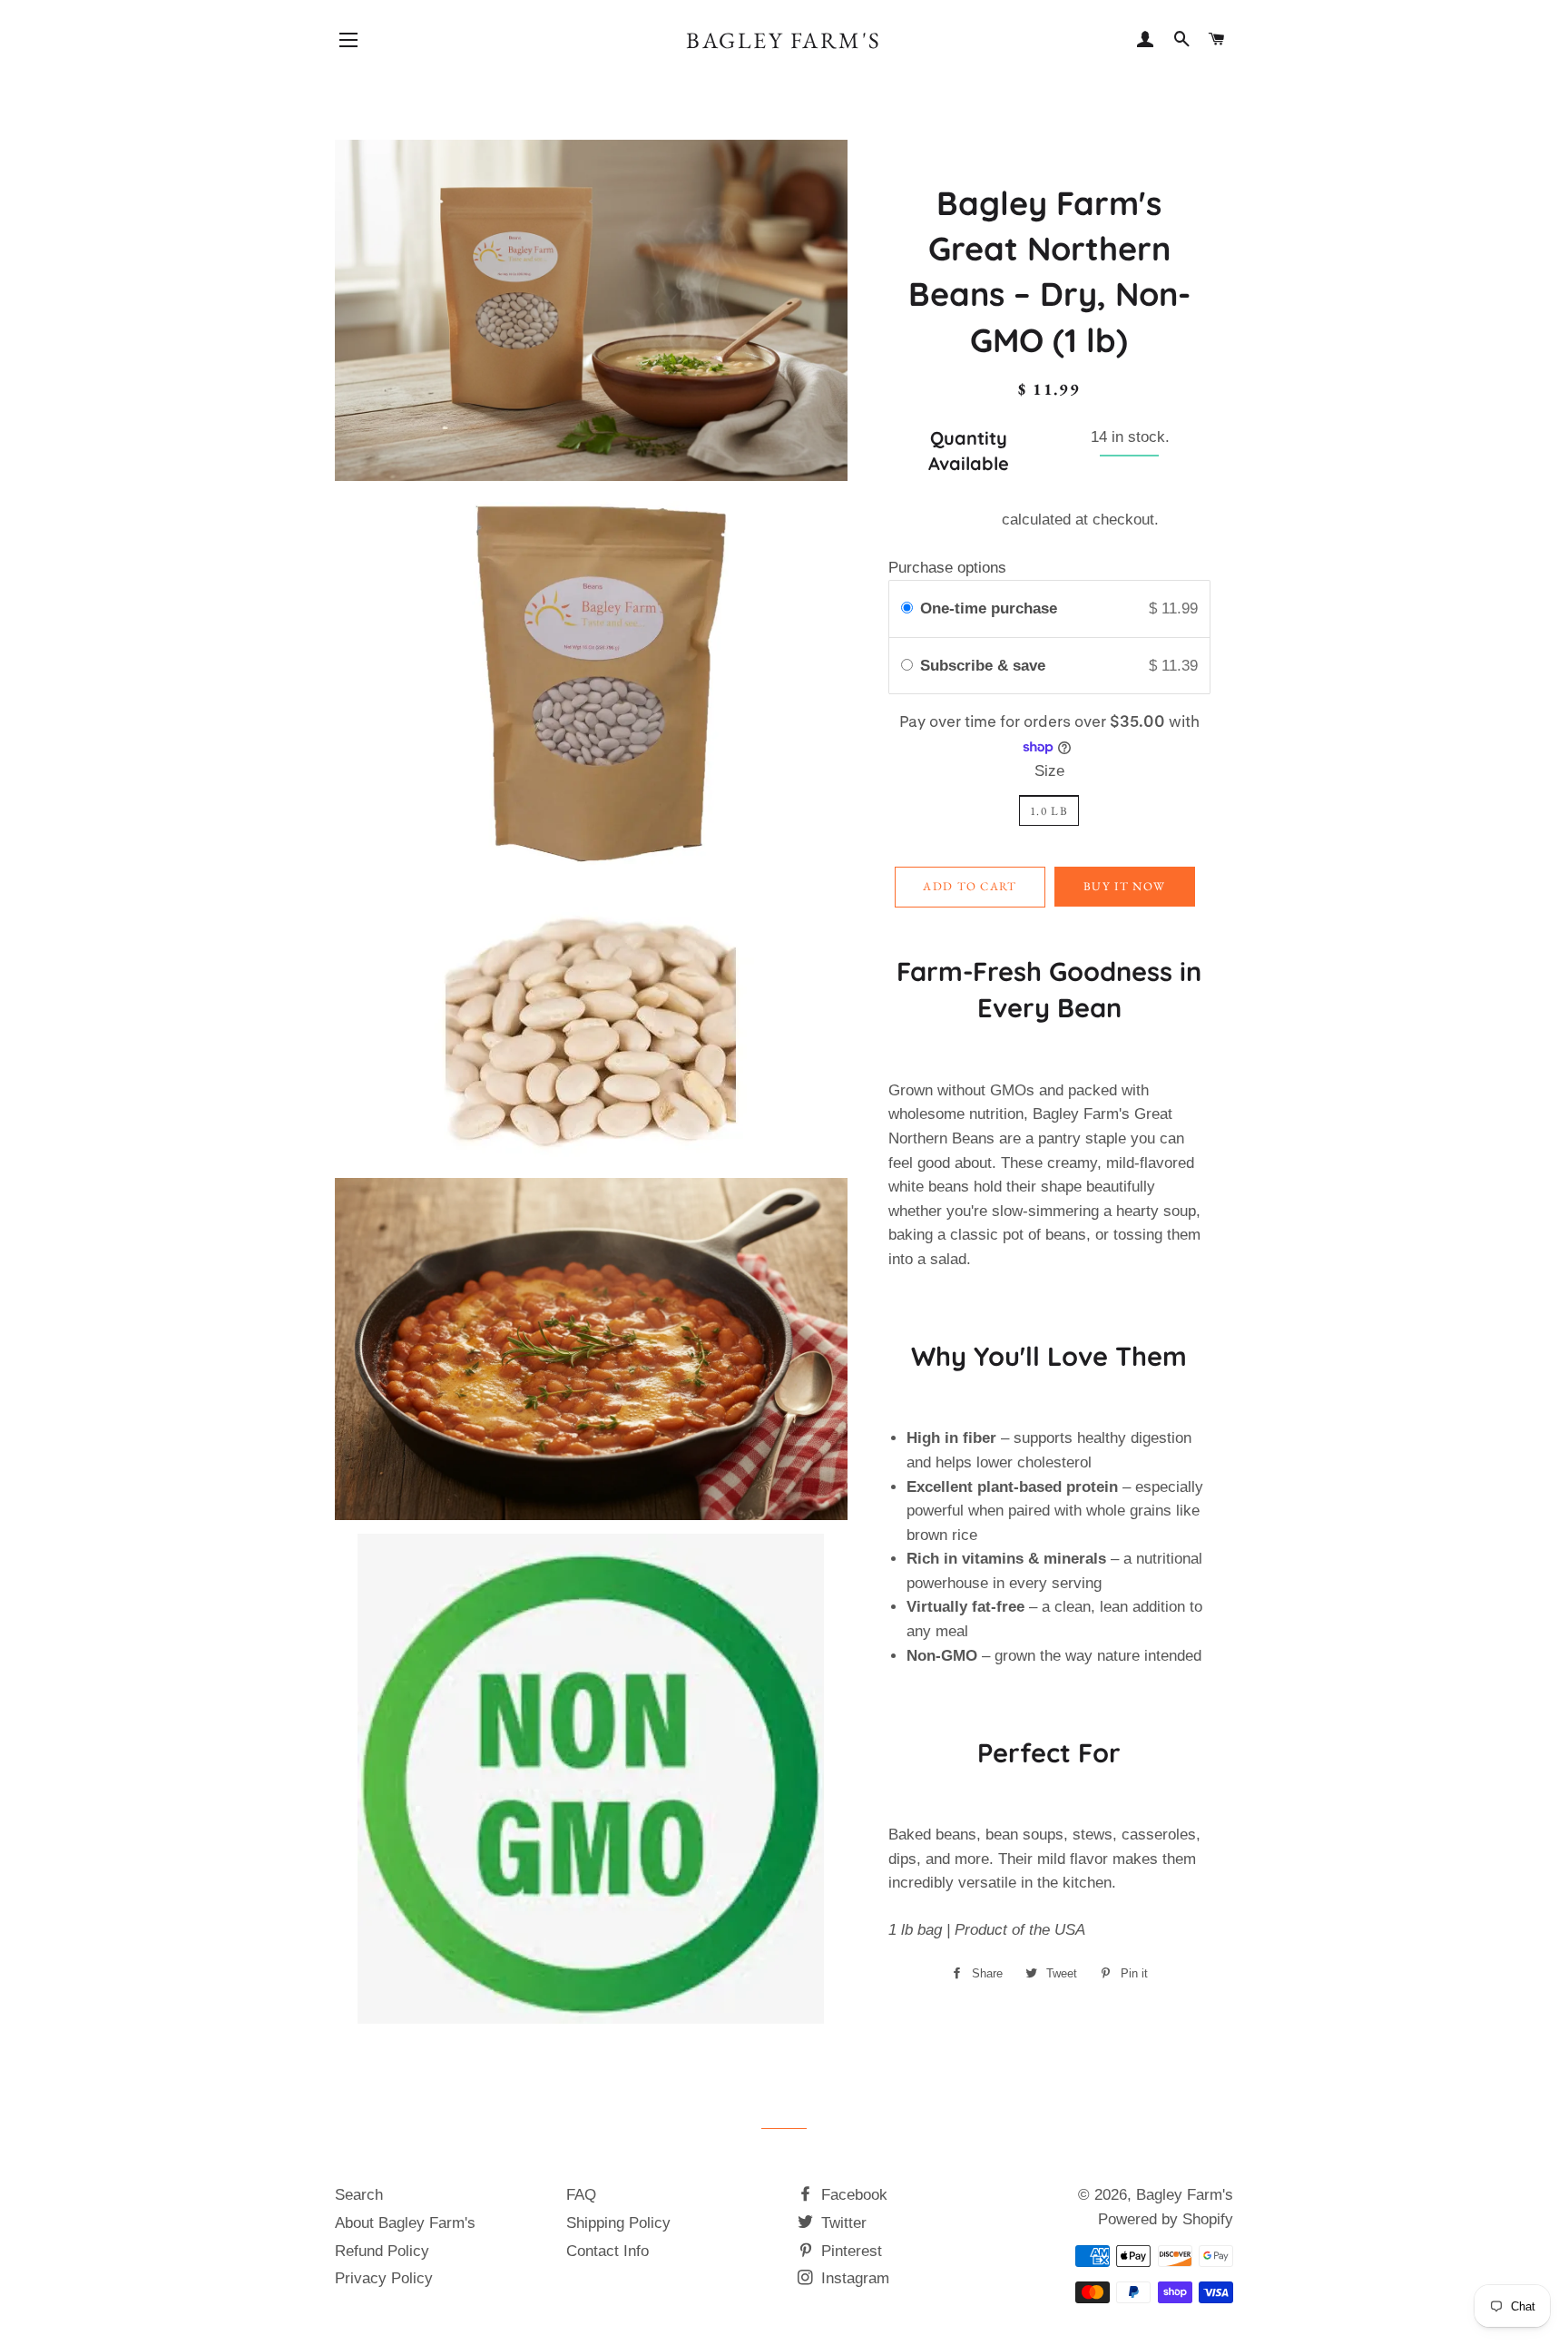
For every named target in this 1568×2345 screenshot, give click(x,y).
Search (359, 2195)
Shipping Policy (618, 2223)
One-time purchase (989, 608)
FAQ (581, 2195)
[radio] (907, 608)
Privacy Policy (384, 2278)
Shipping (968, 520)
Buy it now (1124, 886)
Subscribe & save (985, 666)
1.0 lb (1049, 811)
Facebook (852, 2195)
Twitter (842, 2223)
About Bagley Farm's (405, 2223)
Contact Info (608, 2251)
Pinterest (849, 2251)
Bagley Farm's (784, 40)
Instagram (853, 2278)
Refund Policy (382, 2251)
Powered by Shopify (1166, 2219)
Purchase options (947, 568)
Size (1049, 771)
